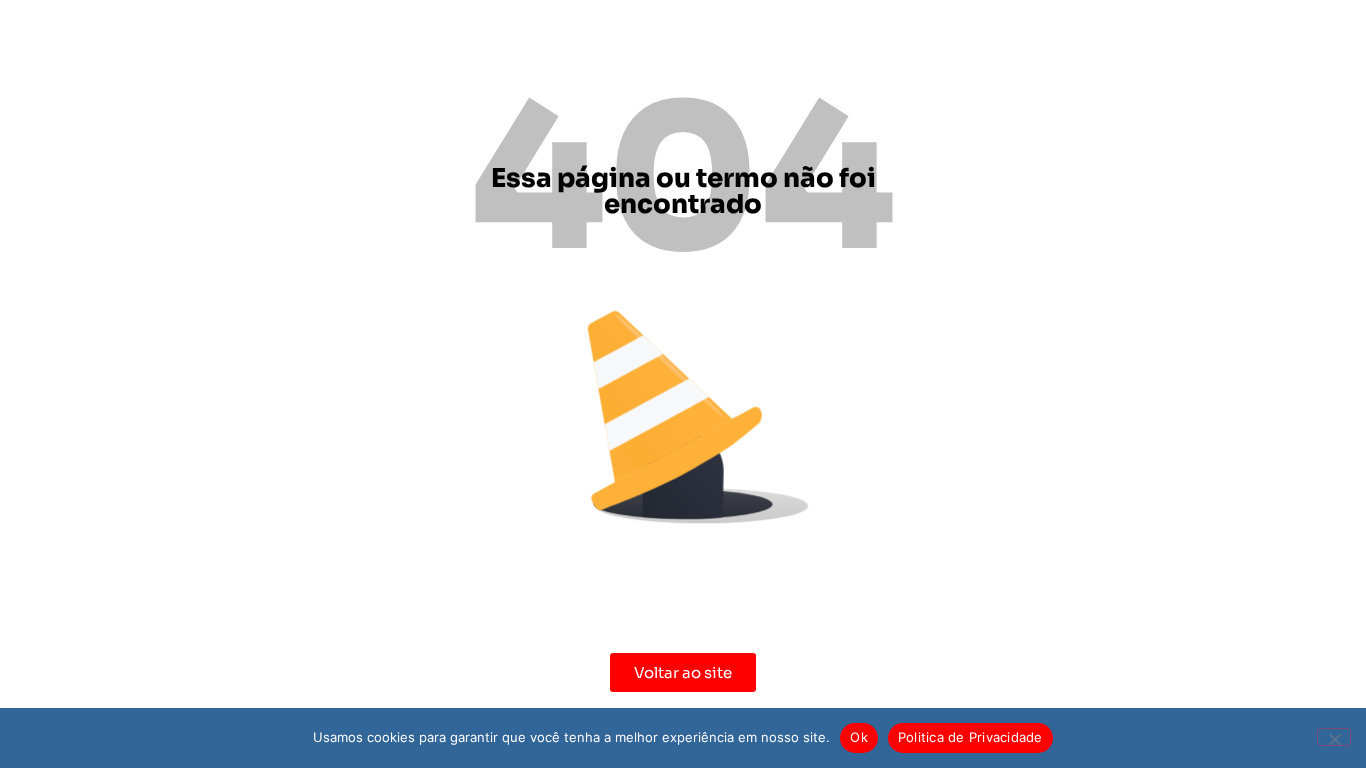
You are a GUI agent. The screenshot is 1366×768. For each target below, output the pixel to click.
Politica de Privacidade (970, 737)
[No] (1334, 737)
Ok (859, 737)
